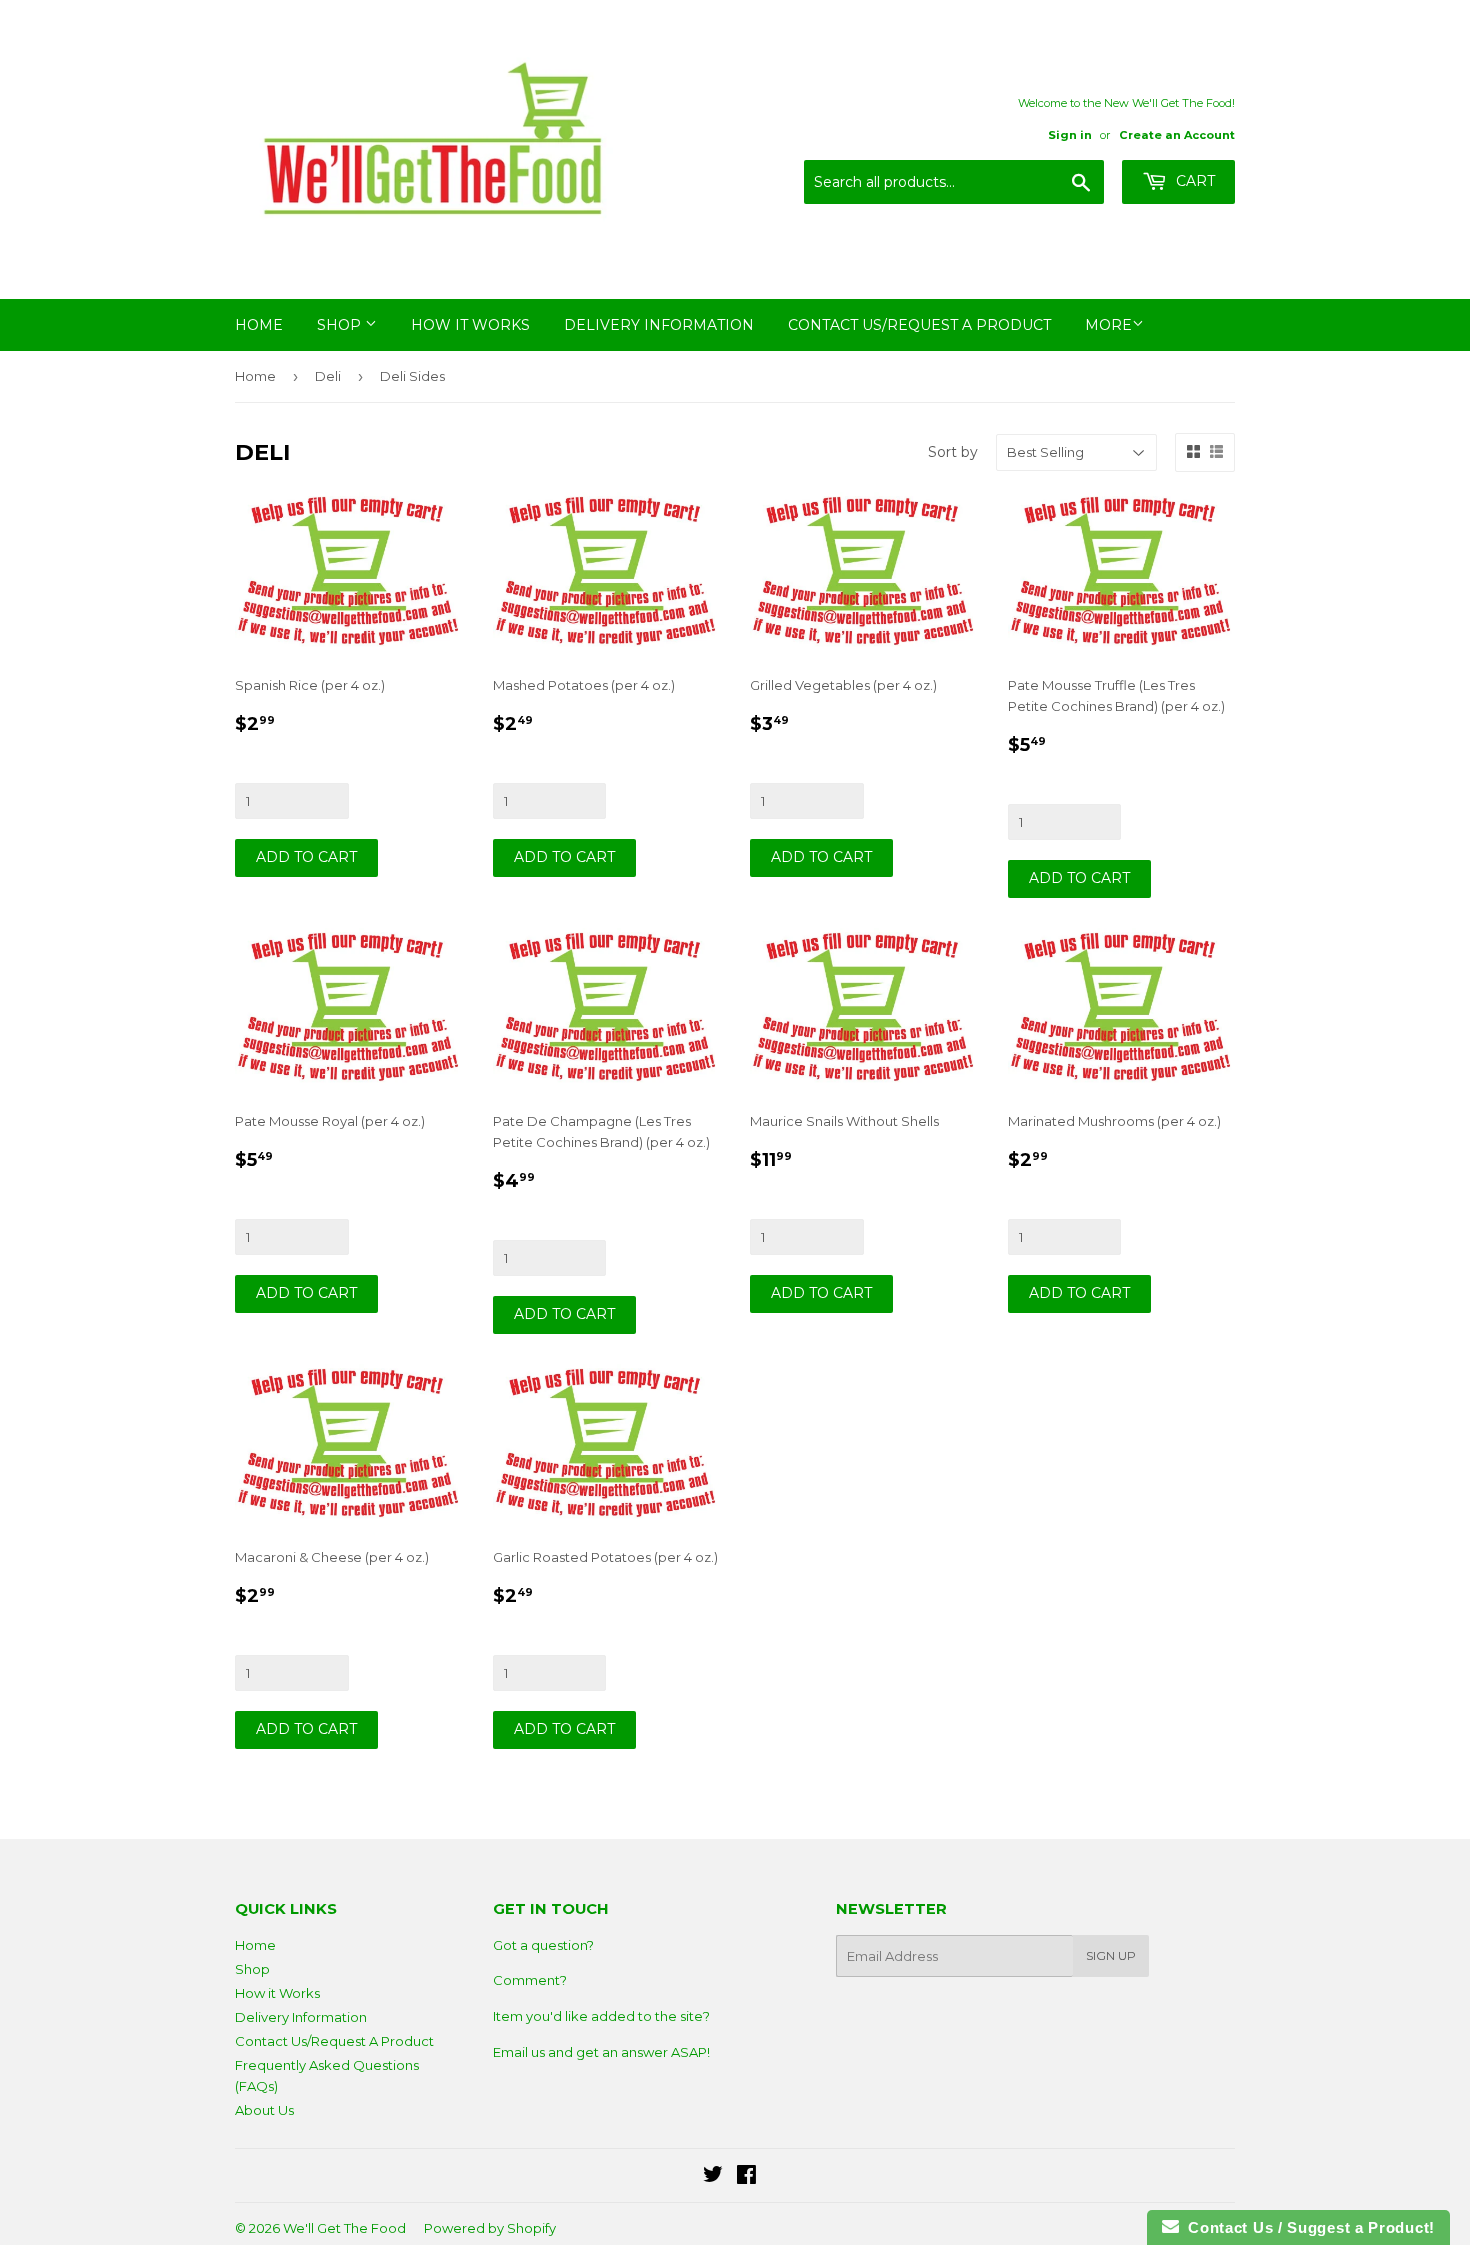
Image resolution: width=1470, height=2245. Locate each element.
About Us (264, 2110)
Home (259, 325)
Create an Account (1177, 135)
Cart (1193, 181)
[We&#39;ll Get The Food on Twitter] (713, 2177)
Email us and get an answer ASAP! (601, 2052)
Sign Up (1111, 1955)
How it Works (470, 325)
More (1108, 325)
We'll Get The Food (344, 2228)
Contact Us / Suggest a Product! (1307, 2227)
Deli (328, 376)
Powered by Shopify (490, 2228)
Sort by (953, 452)
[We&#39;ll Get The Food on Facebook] (746, 2177)
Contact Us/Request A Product (919, 325)
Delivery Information (659, 325)
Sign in (1070, 135)
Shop (341, 325)
